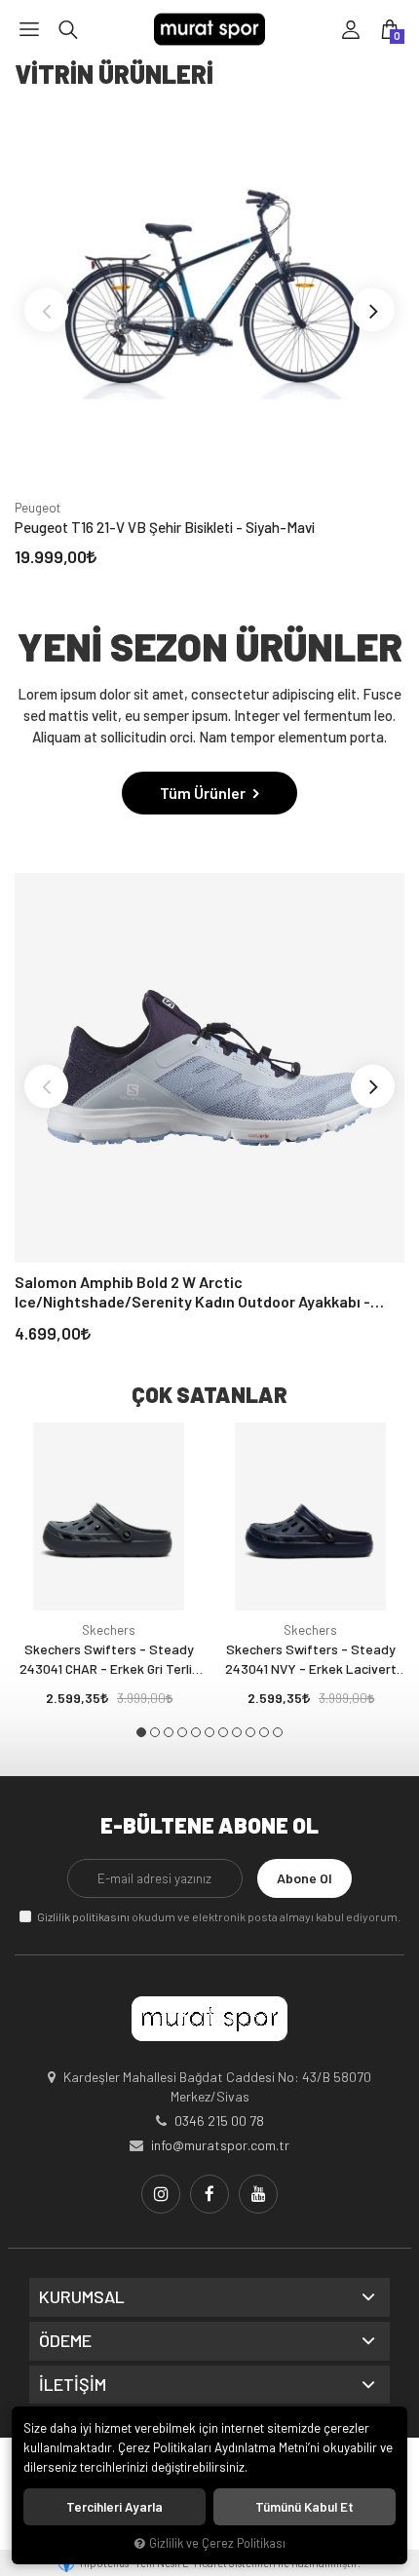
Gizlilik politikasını (83, 1916)
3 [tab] (169, 1732)
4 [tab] (182, 1732)
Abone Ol (305, 1878)
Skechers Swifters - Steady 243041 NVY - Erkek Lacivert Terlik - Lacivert (311, 1660)
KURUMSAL (82, 2297)
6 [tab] (209, 1732)
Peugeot (38, 508)
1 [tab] (141, 1732)
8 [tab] (237, 1732)
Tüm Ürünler (204, 793)
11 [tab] (278, 1732)
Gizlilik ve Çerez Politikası (217, 2543)
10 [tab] (264, 1732)
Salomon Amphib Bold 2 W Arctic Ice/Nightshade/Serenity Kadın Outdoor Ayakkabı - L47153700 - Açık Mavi (192, 1292)
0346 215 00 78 (219, 2121)
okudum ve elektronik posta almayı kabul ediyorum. (219, 1916)
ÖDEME (65, 2341)
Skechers (109, 1630)
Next (373, 310)
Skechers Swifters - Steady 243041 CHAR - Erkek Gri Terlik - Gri (109, 1660)
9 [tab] (250, 1732)
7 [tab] (223, 1732)
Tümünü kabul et (305, 2507)
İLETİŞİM (73, 2385)
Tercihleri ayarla (114, 2507)
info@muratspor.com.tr (220, 2145)
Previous (46, 310)
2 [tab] (155, 1732)
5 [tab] (196, 1732)
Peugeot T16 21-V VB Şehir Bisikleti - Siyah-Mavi (165, 527)
